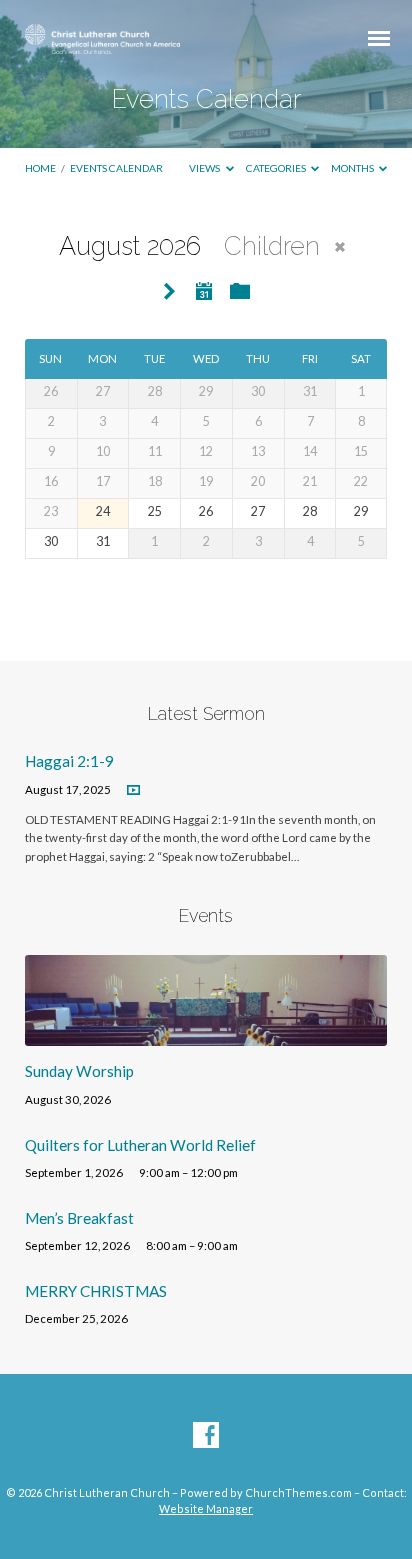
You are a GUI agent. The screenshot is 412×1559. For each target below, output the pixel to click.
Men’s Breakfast (79, 1218)
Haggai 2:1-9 (69, 761)
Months (353, 168)
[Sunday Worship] (206, 1034)
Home (40, 168)
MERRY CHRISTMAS (96, 1291)
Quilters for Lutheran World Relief (140, 1145)
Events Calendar (116, 168)
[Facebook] (206, 1436)
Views (205, 168)
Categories (277, 168)
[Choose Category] (240, 292)
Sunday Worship (79, 1071)
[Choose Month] (204, 291)
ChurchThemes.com (298, 1492)
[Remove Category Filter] (340, 247)
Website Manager (206, 1508)
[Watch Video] (133, 790)
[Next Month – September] (170, 292)
